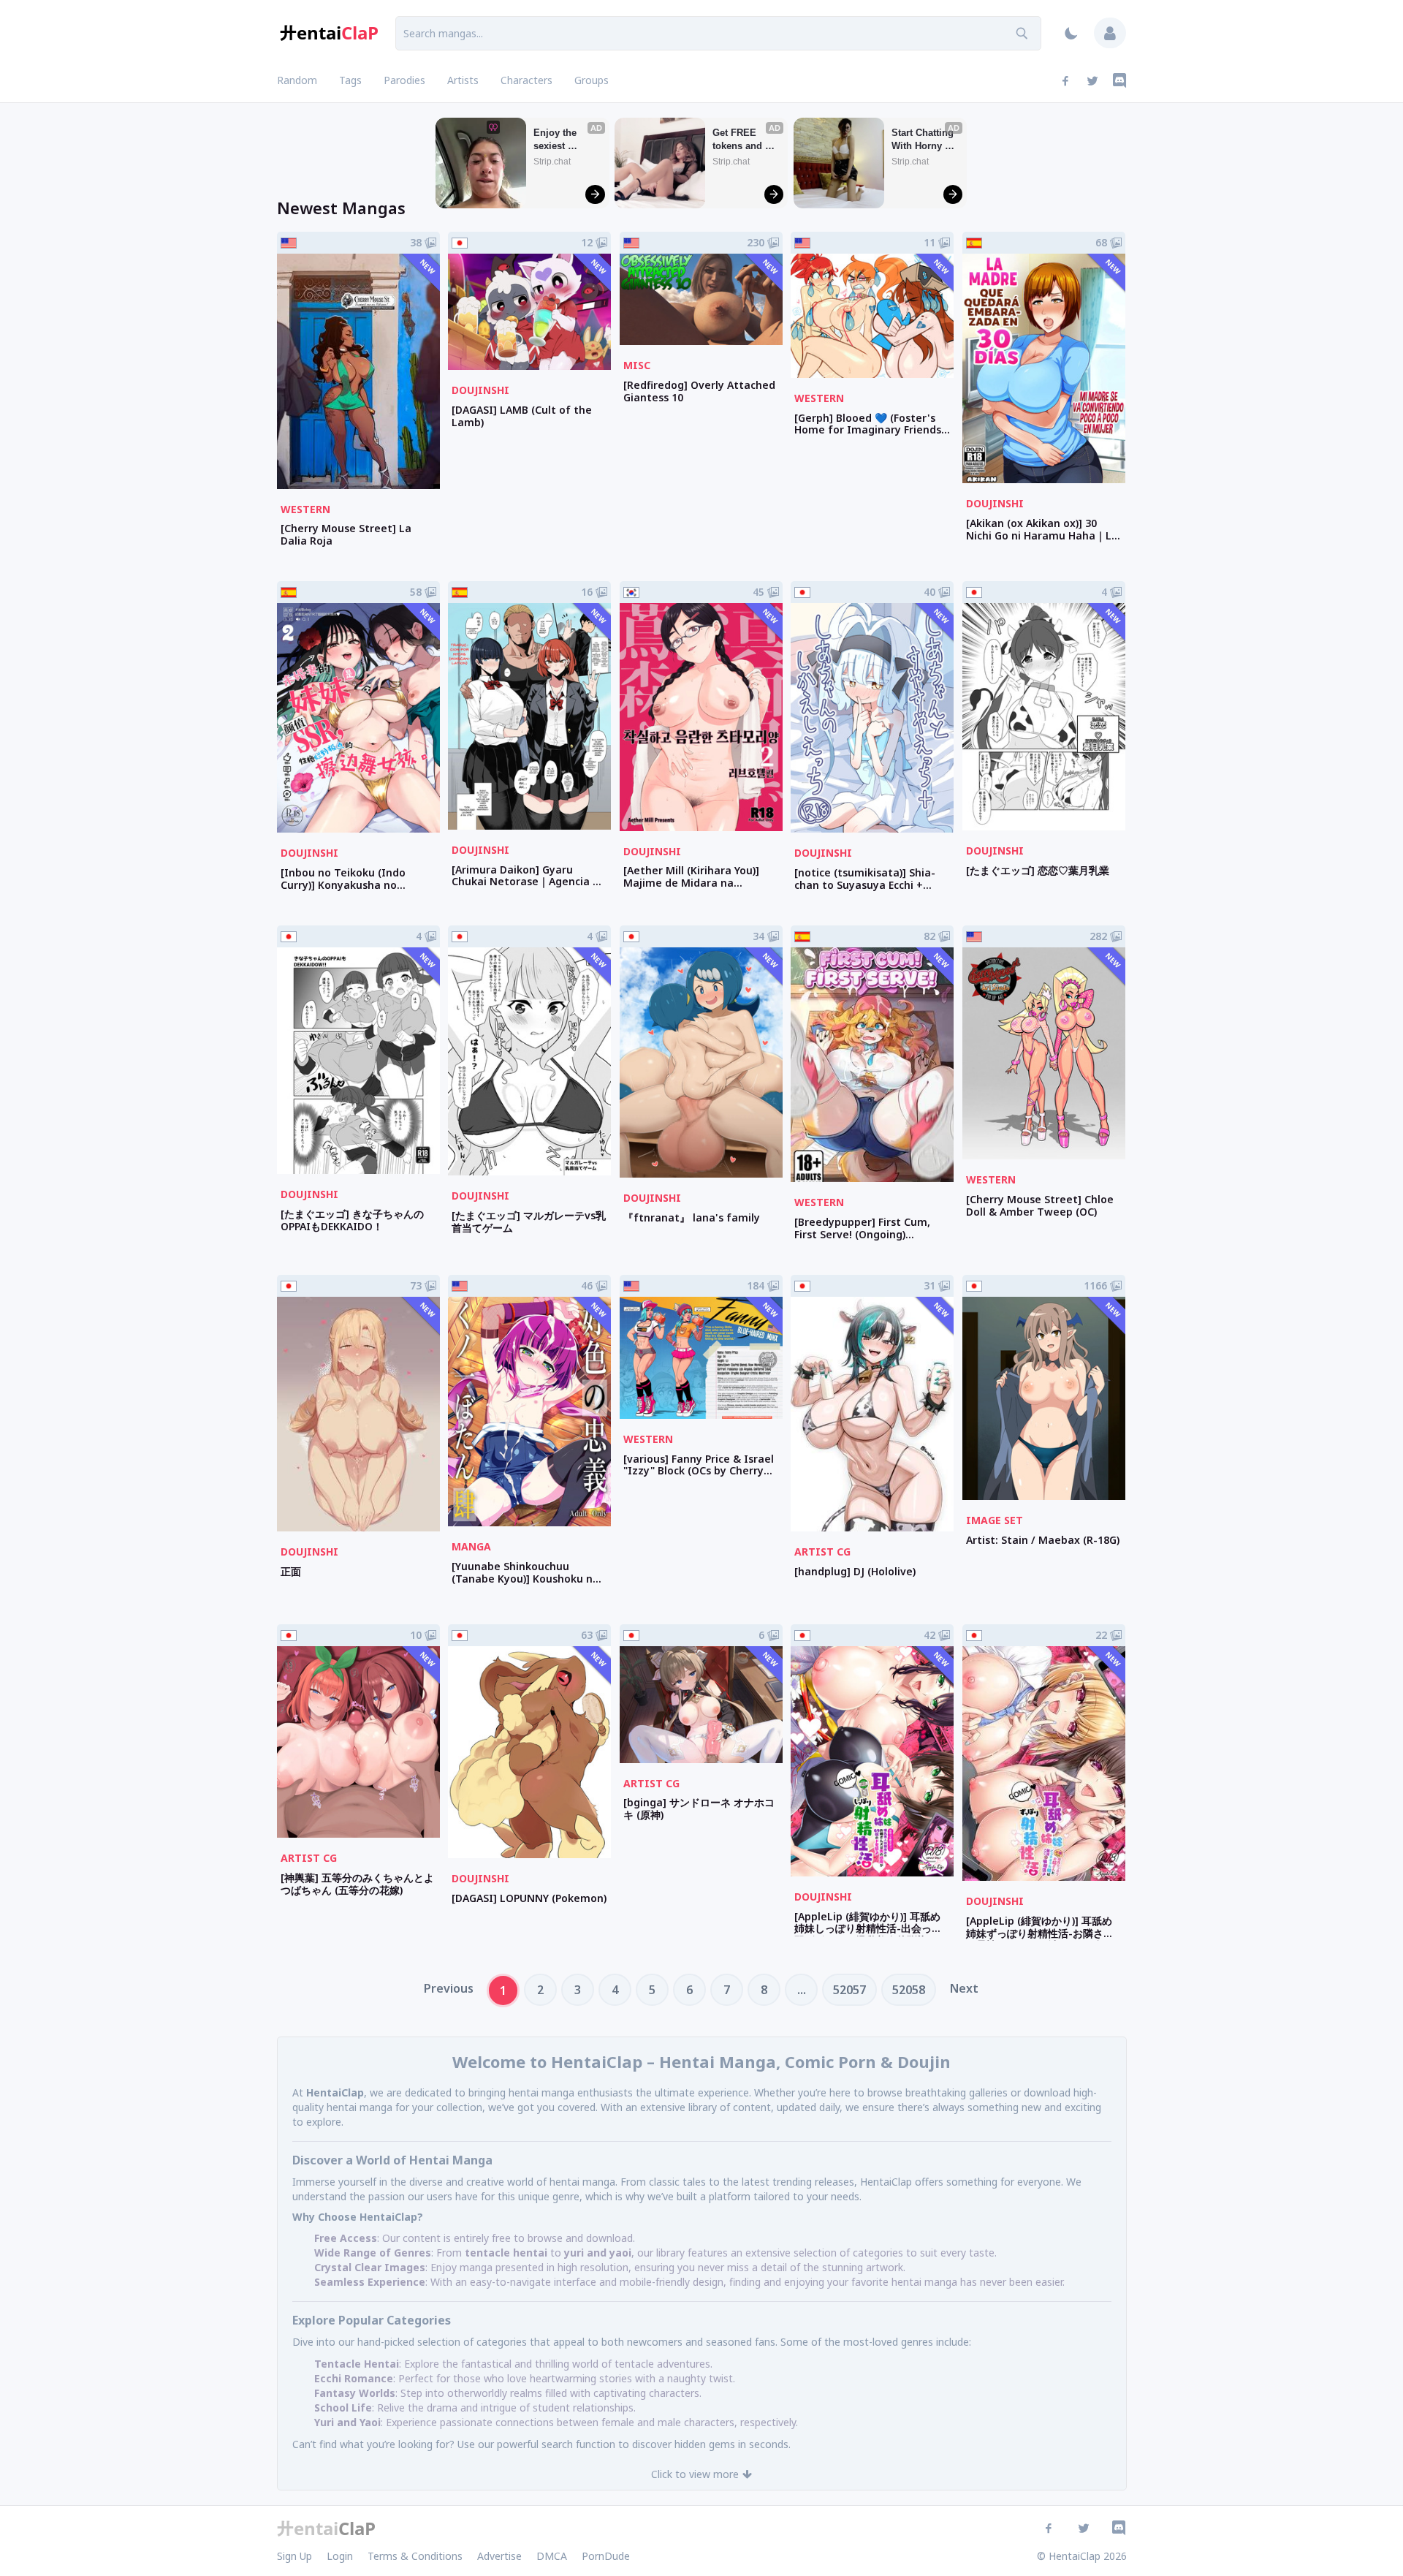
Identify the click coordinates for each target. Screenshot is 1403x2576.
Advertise (499, 2556)
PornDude (606, 2556)
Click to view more (695, 2474)
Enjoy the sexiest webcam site (562, 140)
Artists (463, 80)
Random (297, 80)
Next (964, 1988)
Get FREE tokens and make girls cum (739, 140)
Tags (350, 80)
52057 (849, 1990)
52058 (909, 1990)
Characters (526, 80)
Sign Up (294, 2556)
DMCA (552, 2556)
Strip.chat (552, 162)
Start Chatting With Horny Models (924, 140)
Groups (592, 80)
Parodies (404, 80)
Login (340, 2556)
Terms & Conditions (415, 2556)
